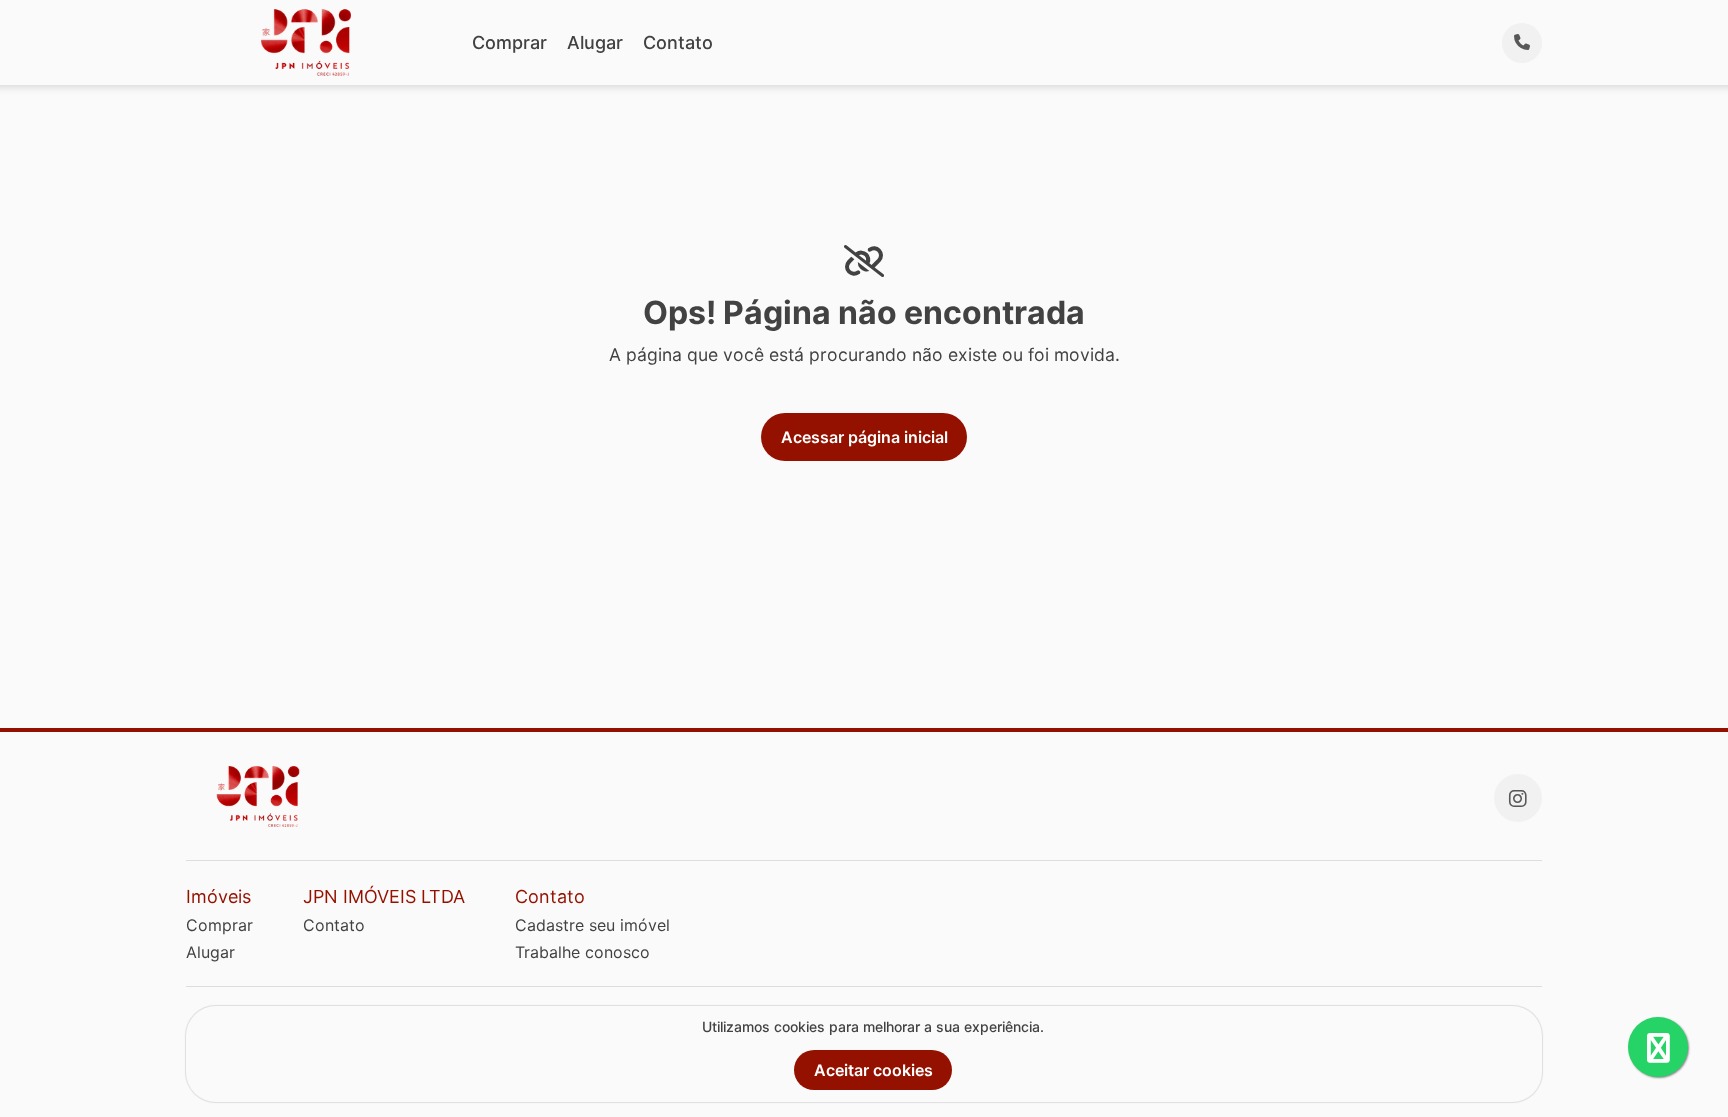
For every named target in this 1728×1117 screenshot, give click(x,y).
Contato (678, 42)
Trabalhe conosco (582, 952)
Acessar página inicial (864, 437)
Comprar (509, 42)
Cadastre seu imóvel (592, 925)
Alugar (595, 42)
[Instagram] (1518, 798)
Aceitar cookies (873, 1070)
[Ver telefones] (1522, 43)
